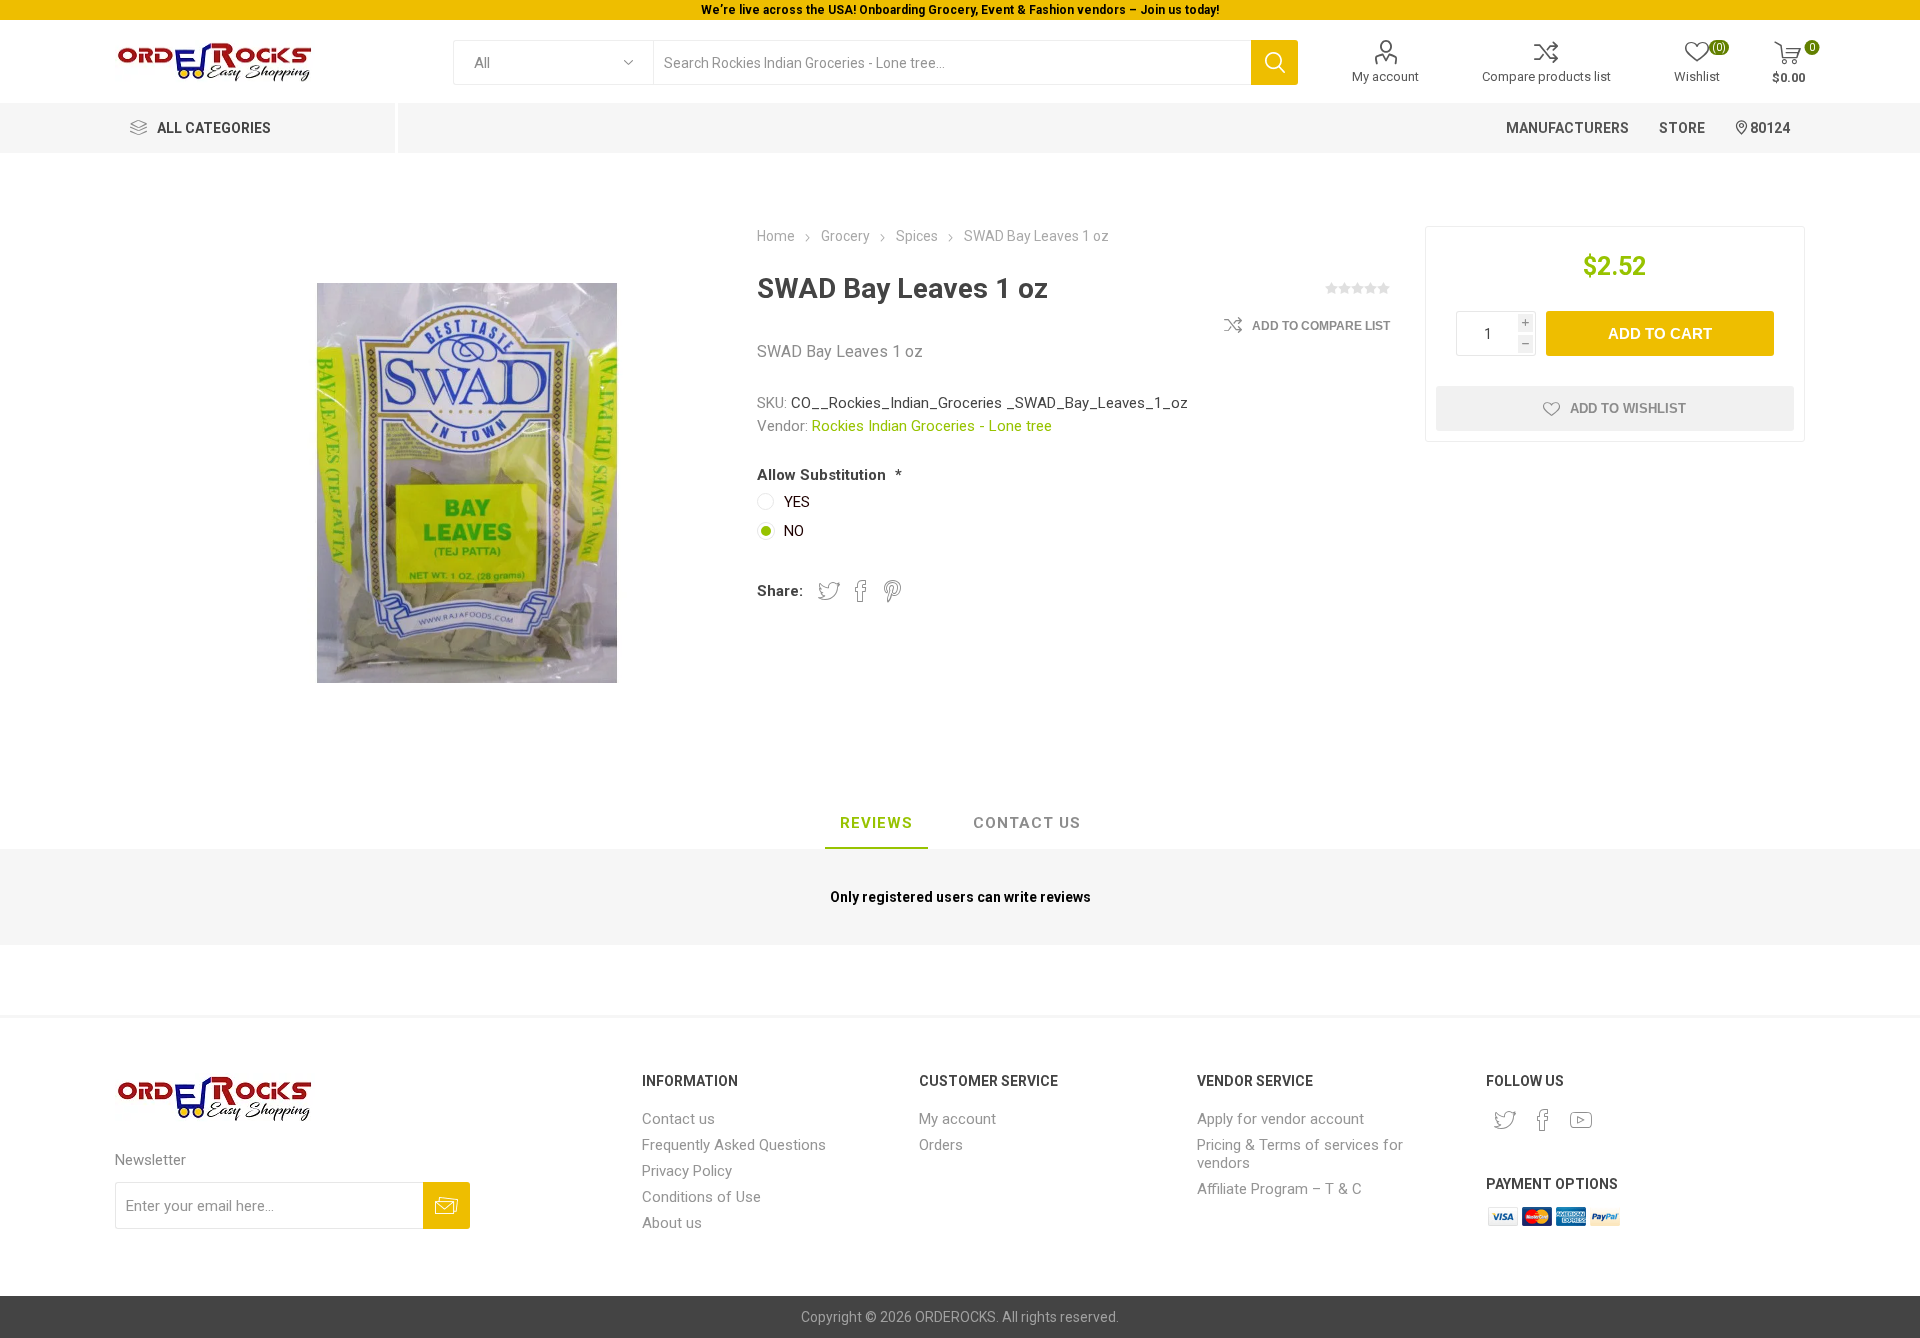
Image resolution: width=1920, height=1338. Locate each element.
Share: (780, 591)
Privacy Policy (687, 1171)
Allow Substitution (823, 475)
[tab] (876, 824)
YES (797, 502)
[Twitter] (1505, 1120)
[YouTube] (1581, 1120)
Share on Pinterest (892, 591)
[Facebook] (1543, 1120)
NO (794, 531)
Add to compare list (1321, 326)
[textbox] (952, 62)
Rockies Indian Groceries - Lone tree (932, 426)
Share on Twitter (829, 591)
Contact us (678, 1119)
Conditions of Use (701, 1197)
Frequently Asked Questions (734, 1145)
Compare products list (1546, 76)
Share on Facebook (861, 591)
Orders (941, 1145)
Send (446, 1205)
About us (672, 1223)
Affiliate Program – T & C (1279, 1189)
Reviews (876, 823)
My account (1385, 76)
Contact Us (1027, 823)
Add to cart (1660, 333)
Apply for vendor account (1280, 1119)
